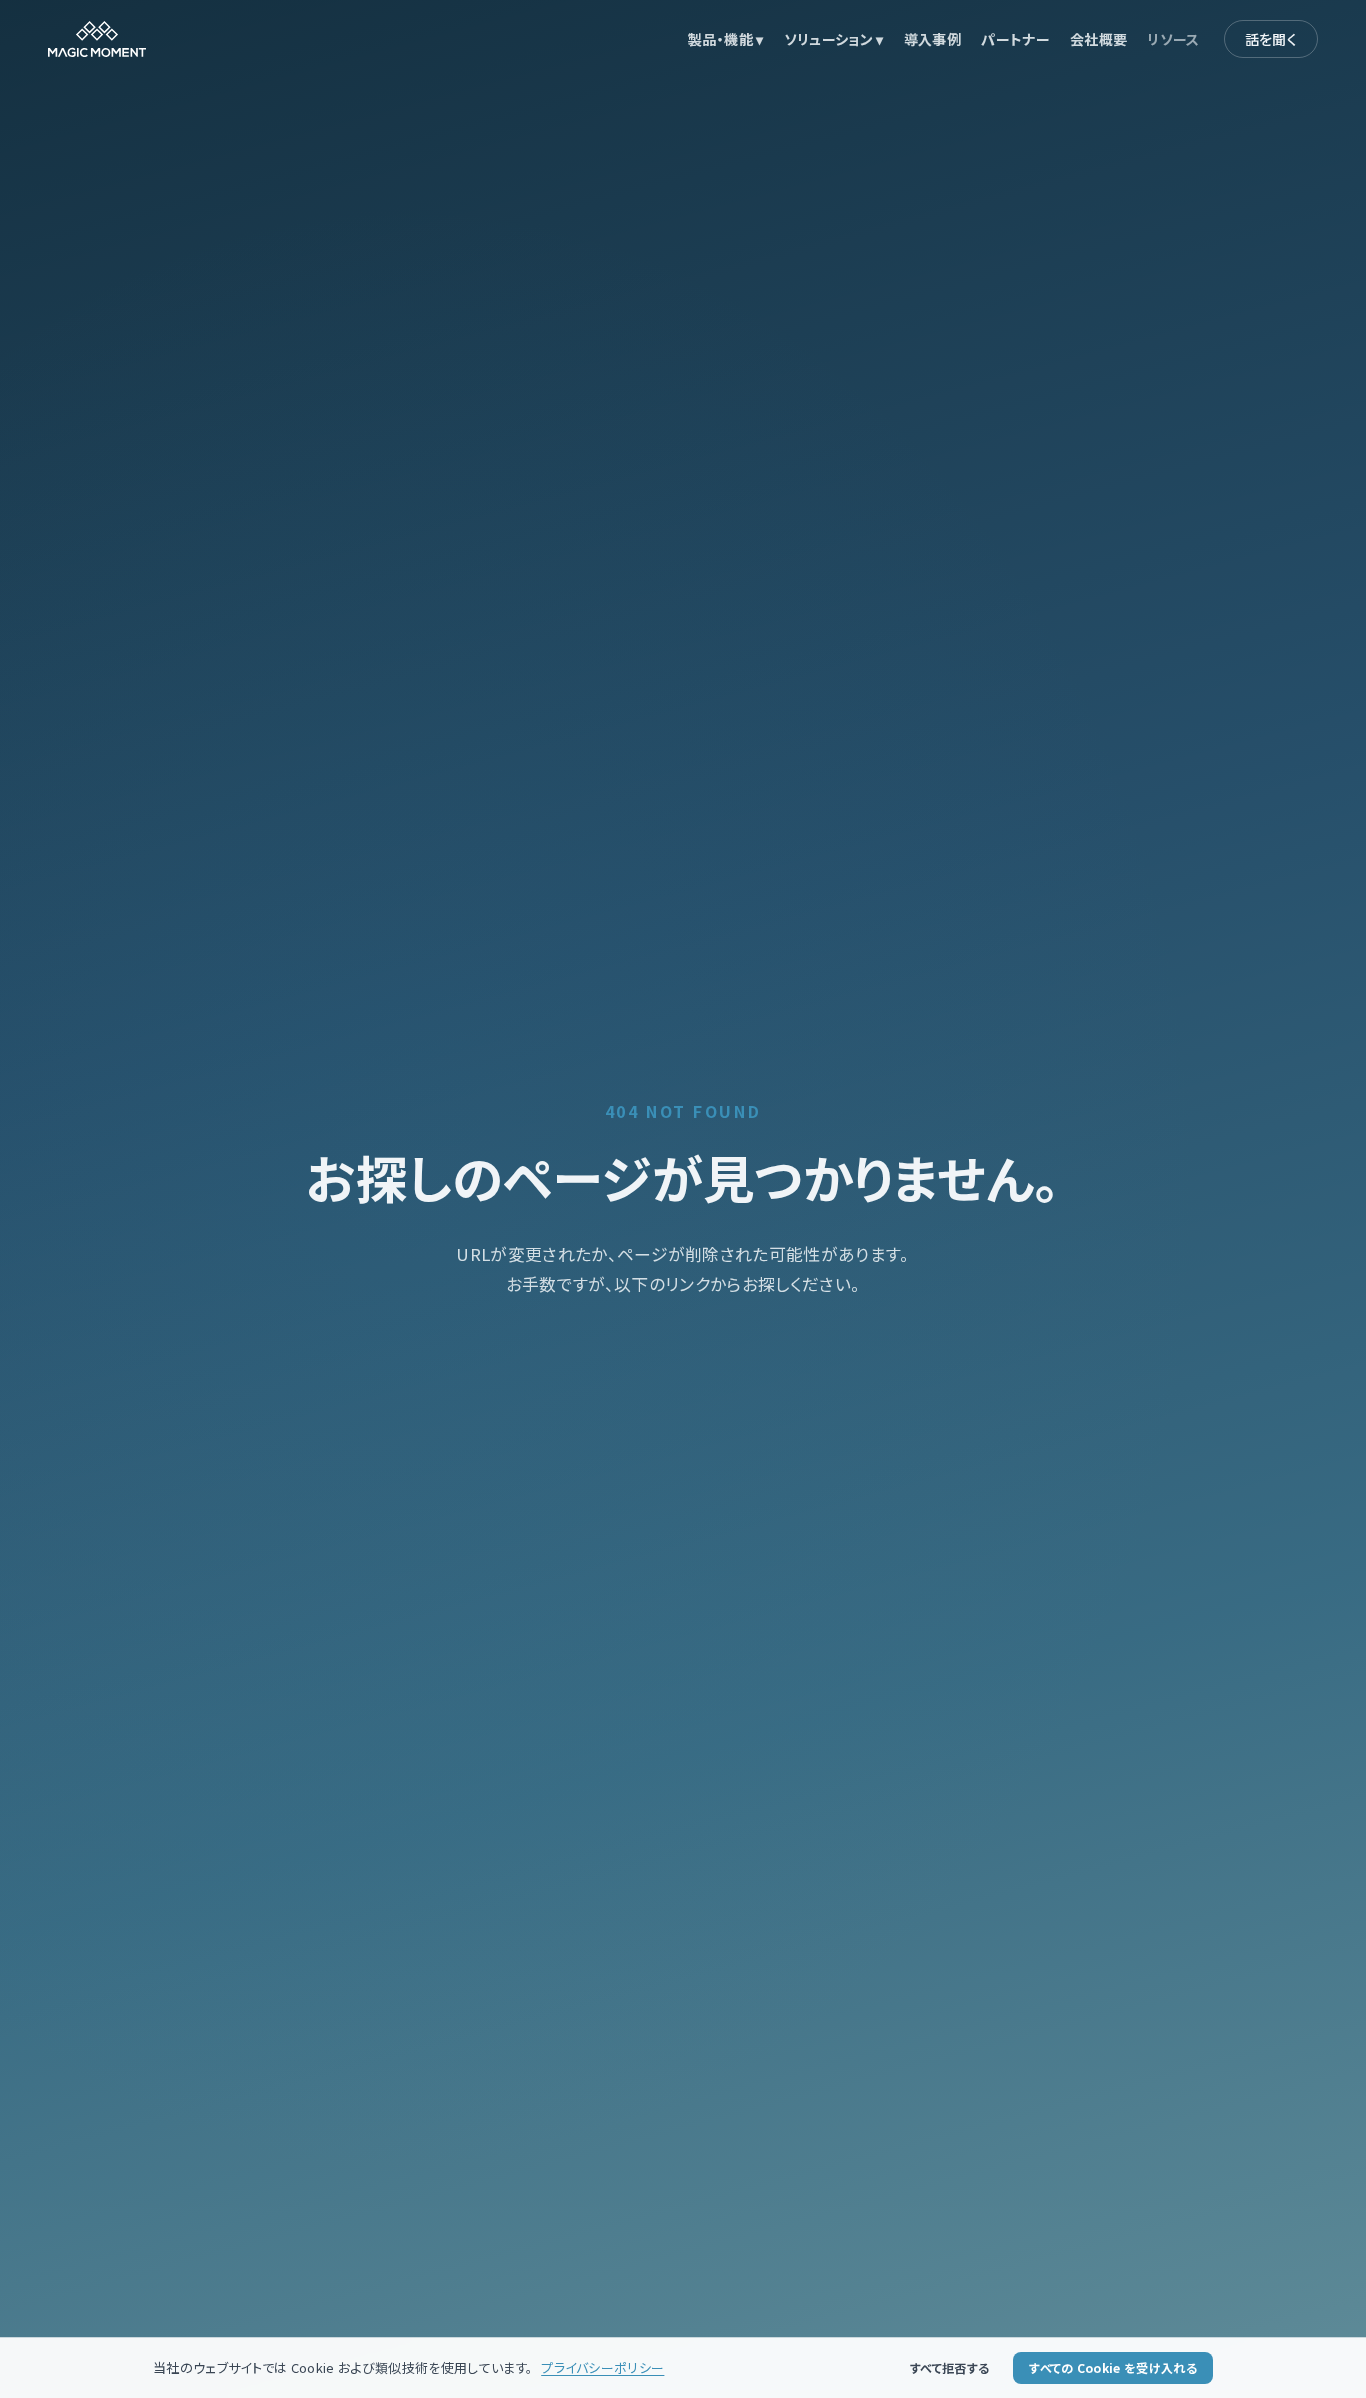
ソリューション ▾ (834, 39)
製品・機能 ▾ (725, 39)
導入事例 (932, 39)
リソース (1173, 39)
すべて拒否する (949, 2367)
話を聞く (1271, 39)
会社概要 (1098, 39)
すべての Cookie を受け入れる (1113, 2367)
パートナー (1015, 39)
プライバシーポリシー (602, 2367)
